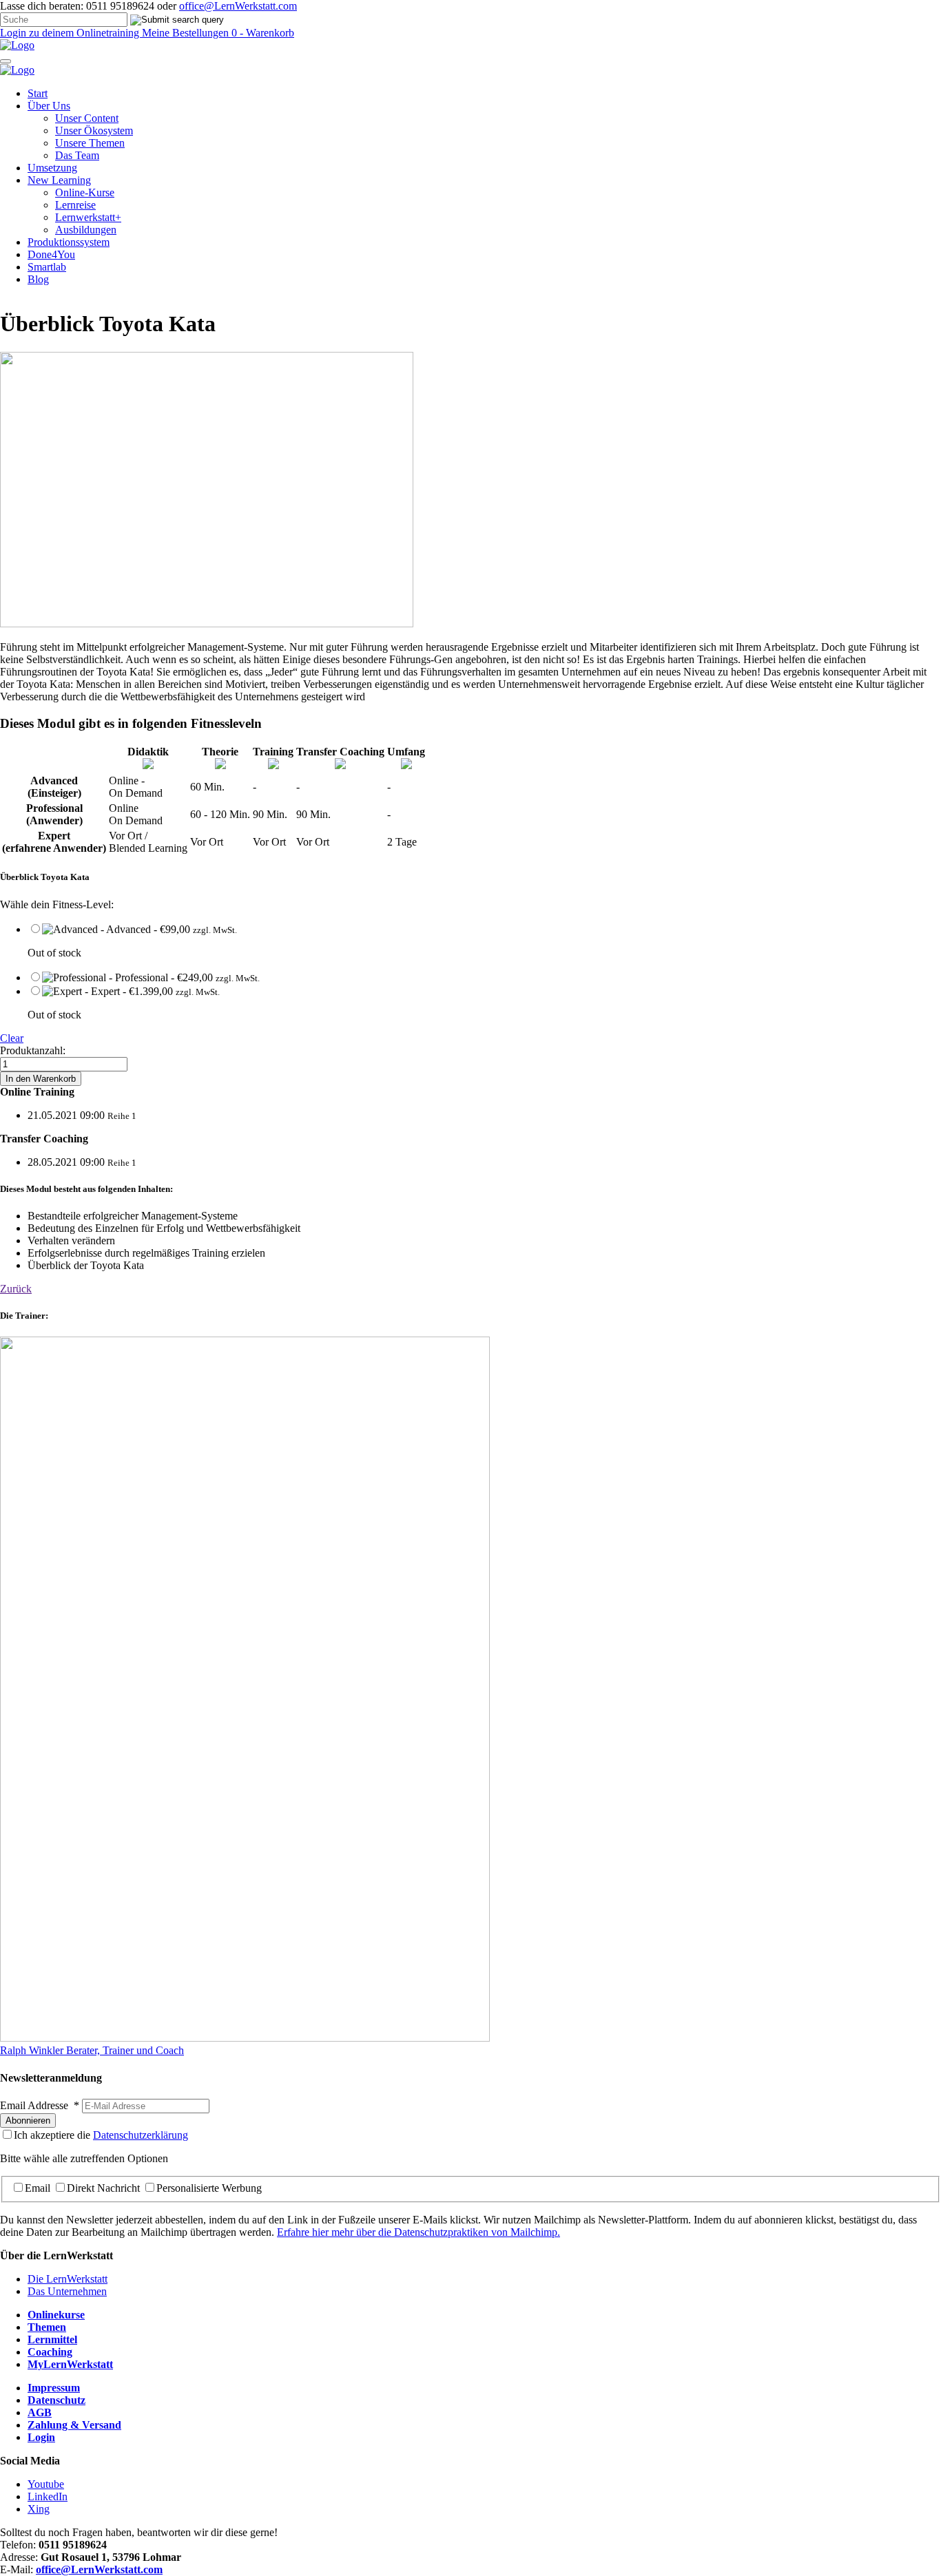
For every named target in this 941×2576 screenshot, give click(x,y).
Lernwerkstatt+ (88, 217)
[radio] (484, 941)
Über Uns (49, 106)
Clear (12, 1038)
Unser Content (87, 118)
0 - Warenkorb (263, 33)
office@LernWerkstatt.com (238, 6)
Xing (39, 2509)
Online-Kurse (85, 192)
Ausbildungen (86, 230)
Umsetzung (52, 168)
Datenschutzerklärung (141, 2135)
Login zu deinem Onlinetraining (71, 33)
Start (38, 93)
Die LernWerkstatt (68, 2279)
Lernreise (75, 205)
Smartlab (47, 267)
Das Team (77, 155)
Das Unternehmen (67, 2291)
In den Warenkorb (41, 1079)
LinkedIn (48, 2496)
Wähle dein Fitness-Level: (57, 904)
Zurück (16, 1289)
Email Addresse (40, 2105)
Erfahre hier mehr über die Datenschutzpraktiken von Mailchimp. (418, 2232)
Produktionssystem (69, 242)
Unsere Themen (90, 143)
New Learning (59, 180)
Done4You (51, 254)
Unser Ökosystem (94, 130)
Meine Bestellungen (187, 33)
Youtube (46, 2484)
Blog (38, 279)
